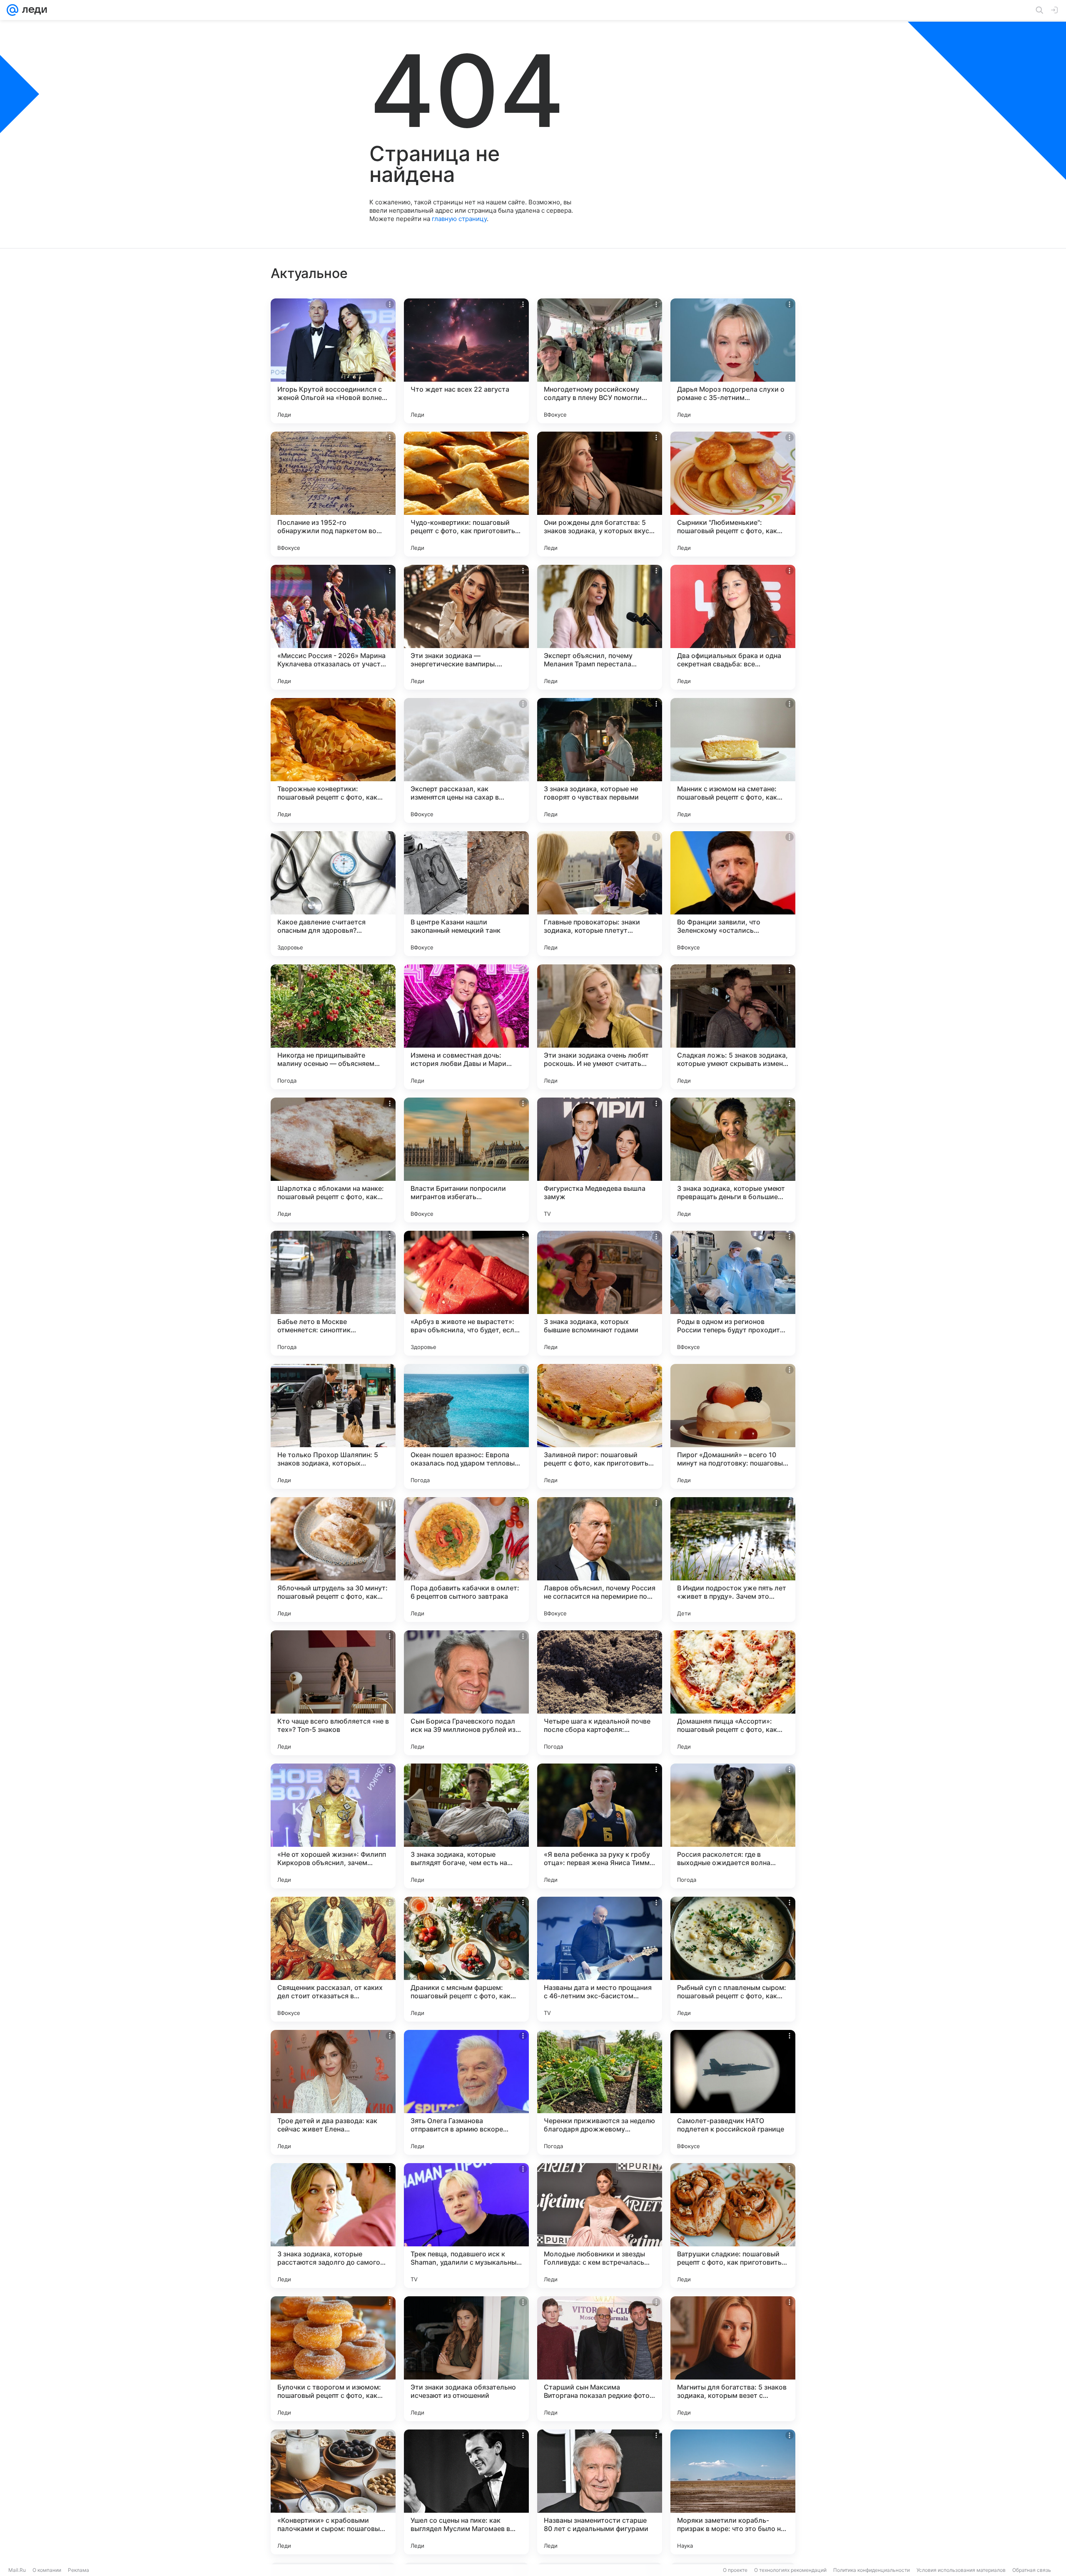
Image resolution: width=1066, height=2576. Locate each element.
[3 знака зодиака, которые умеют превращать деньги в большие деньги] (733, 1160)
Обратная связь (1032, 2570)
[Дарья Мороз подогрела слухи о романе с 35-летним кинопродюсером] (733, 361)
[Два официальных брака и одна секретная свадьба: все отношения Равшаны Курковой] (733, 627)
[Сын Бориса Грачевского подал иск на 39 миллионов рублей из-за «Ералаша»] (466, 1693)
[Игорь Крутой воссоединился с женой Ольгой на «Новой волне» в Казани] (333, 361)
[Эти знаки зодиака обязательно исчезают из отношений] (466, 2359)
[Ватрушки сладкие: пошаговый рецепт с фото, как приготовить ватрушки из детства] (733, 2226)
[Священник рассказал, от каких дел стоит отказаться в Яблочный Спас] (333, 1959)
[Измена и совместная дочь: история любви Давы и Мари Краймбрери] (466, 1027)
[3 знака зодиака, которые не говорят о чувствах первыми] (600, 760)
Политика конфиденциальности (872, 2570)
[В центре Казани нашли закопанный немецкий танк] (466, 894)
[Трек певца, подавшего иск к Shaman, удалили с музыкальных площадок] (466, 2226)
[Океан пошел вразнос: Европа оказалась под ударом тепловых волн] (466, 1426)
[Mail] (12, 10)
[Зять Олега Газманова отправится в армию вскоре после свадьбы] (466, 2092)
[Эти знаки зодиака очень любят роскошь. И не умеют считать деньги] (600, 1027)
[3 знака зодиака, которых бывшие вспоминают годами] (600, 1293)
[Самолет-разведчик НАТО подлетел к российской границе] (733, 2092)
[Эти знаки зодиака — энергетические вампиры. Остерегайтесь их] (466, 627)
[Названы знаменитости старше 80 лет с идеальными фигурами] (600, 2492)
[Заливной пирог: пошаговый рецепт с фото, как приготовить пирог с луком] (600, 1426)
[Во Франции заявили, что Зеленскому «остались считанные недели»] (733, 894)
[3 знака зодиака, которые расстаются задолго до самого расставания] (333, 2226)
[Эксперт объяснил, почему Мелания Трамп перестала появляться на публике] (600, 627)
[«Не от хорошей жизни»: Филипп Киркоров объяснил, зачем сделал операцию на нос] (333, 1826)
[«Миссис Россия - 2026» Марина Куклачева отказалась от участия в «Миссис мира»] (333, 627)
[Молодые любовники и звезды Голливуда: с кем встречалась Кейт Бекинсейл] (600, 2226)
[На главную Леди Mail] (33, 10)
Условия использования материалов (961, 2570)
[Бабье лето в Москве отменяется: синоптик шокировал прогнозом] (333, 1293)
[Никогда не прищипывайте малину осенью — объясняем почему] (333, 1027)
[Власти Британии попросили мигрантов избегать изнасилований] (466, 1160)
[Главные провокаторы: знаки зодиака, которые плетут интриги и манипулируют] (600, 894)
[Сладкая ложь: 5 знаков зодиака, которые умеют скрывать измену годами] (733, 1027)
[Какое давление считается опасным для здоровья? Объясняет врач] (333, 894)
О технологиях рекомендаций (790, 2570)
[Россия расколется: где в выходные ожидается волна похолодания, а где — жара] (733, 1826)
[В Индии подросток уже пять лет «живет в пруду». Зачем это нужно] (733, 1560)
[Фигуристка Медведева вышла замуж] (600, 1160)
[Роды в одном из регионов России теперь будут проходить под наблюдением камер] (733, 1293)
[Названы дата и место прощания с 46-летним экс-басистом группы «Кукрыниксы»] (600, 1959)
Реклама (78, 2570)
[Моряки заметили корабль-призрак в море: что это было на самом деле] (733, 2492)
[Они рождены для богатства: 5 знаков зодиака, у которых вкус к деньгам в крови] (600, 494)
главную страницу (459, 219)
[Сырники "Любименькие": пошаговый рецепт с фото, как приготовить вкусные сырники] (733, 494)
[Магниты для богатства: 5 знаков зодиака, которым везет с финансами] (733, 2359)
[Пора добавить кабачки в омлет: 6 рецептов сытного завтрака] (466, 1560)
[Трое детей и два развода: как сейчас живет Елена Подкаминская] (333, 2092)
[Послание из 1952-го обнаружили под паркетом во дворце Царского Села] (333, 494)
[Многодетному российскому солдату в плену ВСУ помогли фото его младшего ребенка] (600, 361)
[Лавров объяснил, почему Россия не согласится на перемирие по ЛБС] (600, 1560)
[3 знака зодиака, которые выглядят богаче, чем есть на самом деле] (466, 1826)
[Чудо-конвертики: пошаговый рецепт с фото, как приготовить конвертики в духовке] (466, 494)
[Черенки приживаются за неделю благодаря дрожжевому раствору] (600, 2092)
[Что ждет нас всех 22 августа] (466, 361)
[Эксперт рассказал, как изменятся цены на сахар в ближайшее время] (466, 760)
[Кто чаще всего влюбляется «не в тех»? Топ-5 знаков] (333, 1693)
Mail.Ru (17, 2570)
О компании (47, 2570)
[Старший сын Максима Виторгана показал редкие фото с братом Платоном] (600, 2359)
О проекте (735, 2570)
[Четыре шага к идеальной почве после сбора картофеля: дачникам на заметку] (600, 1693)
